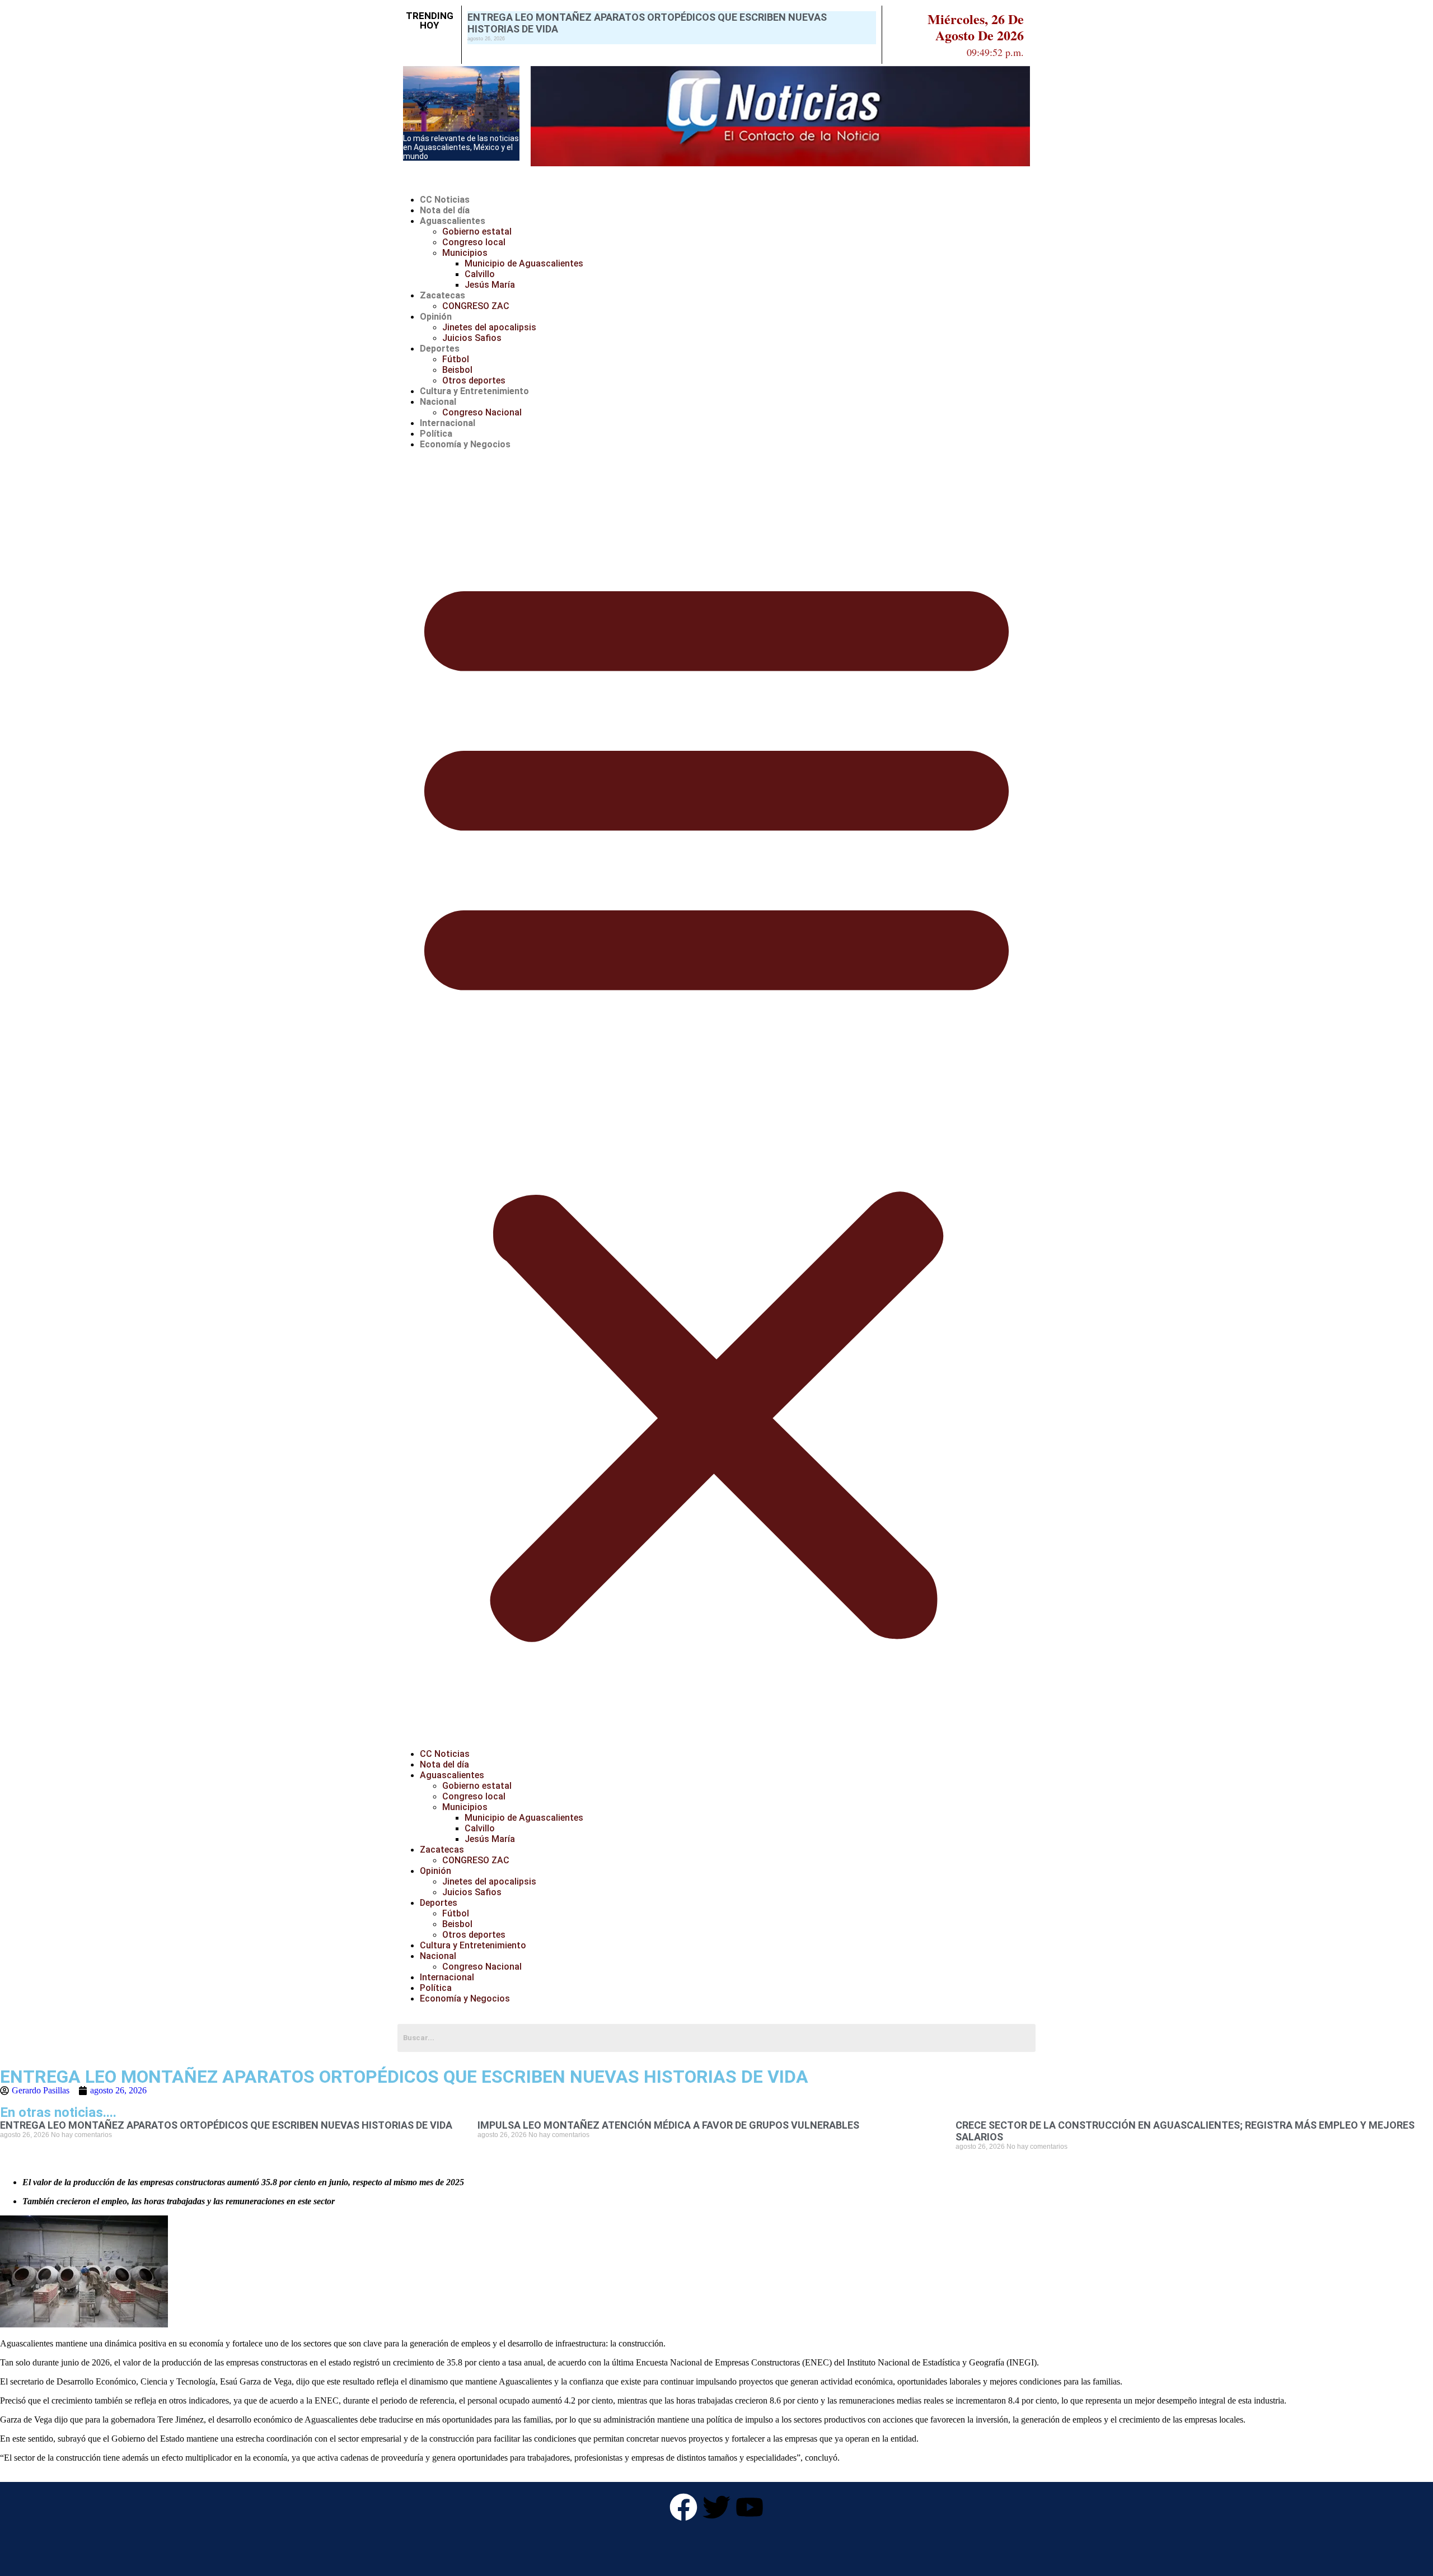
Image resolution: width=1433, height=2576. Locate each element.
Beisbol (457, 370)
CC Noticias (445, 200)
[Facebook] (683, 2507)
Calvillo (480, 274)
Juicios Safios (472, 338)
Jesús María (490, 285)
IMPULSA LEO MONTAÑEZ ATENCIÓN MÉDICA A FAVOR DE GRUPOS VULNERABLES (668, 2125)
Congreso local (474, 242)
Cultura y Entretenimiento (474, 391)
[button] (716, 1099)
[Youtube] (750, 2507)
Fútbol (456, 359)
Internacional (448, 423)
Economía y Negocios (465, 444)
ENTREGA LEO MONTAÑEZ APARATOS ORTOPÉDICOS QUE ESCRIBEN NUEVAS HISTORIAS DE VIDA (226, 2125)
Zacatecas (442, 295)
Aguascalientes (453, 221)
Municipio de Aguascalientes (524, 263)
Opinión (436, 317)
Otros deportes (474, 380)
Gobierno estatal (477, 232)
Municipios (465, 253)
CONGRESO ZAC (476, 306)
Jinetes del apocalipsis (489, 327)
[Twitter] (716, 2507)
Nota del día (445, 210)
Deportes (440, 349)
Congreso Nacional (482, 412)
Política (436, 434)
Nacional (438, 402)
